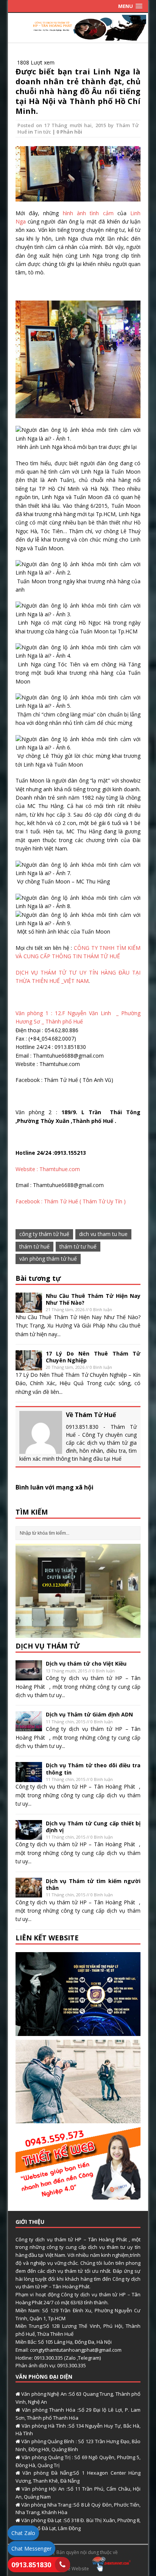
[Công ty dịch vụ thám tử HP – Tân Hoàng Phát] (78, 36)
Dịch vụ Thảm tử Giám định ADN (89, 1714)
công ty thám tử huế (44, 1234)
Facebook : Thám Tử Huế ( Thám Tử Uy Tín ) (71, 1201)
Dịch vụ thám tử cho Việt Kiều (86, 1664)
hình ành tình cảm (88, 213)
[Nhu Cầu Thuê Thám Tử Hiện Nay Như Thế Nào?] (29, 1308)
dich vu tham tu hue (103, 1234)
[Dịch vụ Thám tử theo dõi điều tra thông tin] (29, 1778)
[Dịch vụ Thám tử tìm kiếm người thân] (29, 1893)
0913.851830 (31, 2565)
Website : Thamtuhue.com (48, 1169)
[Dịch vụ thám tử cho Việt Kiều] (29, 1676)
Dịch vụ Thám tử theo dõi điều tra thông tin (93, 1769)
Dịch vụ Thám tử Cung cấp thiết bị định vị (93, 1827)
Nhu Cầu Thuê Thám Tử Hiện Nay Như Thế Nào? (93, 1299)
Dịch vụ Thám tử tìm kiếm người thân (93, 1884)
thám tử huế (34, 1246)
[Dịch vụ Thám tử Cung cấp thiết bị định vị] (29, 1835)
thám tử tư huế (78, 1246)
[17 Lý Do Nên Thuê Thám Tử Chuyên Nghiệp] (29, 1366)
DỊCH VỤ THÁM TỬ (48, 1646)
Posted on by (67, 125)
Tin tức (43, 132)
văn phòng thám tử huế (48, 1259)
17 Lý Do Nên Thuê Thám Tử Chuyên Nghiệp (93, 1357)
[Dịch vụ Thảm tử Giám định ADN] (29, 1727)
